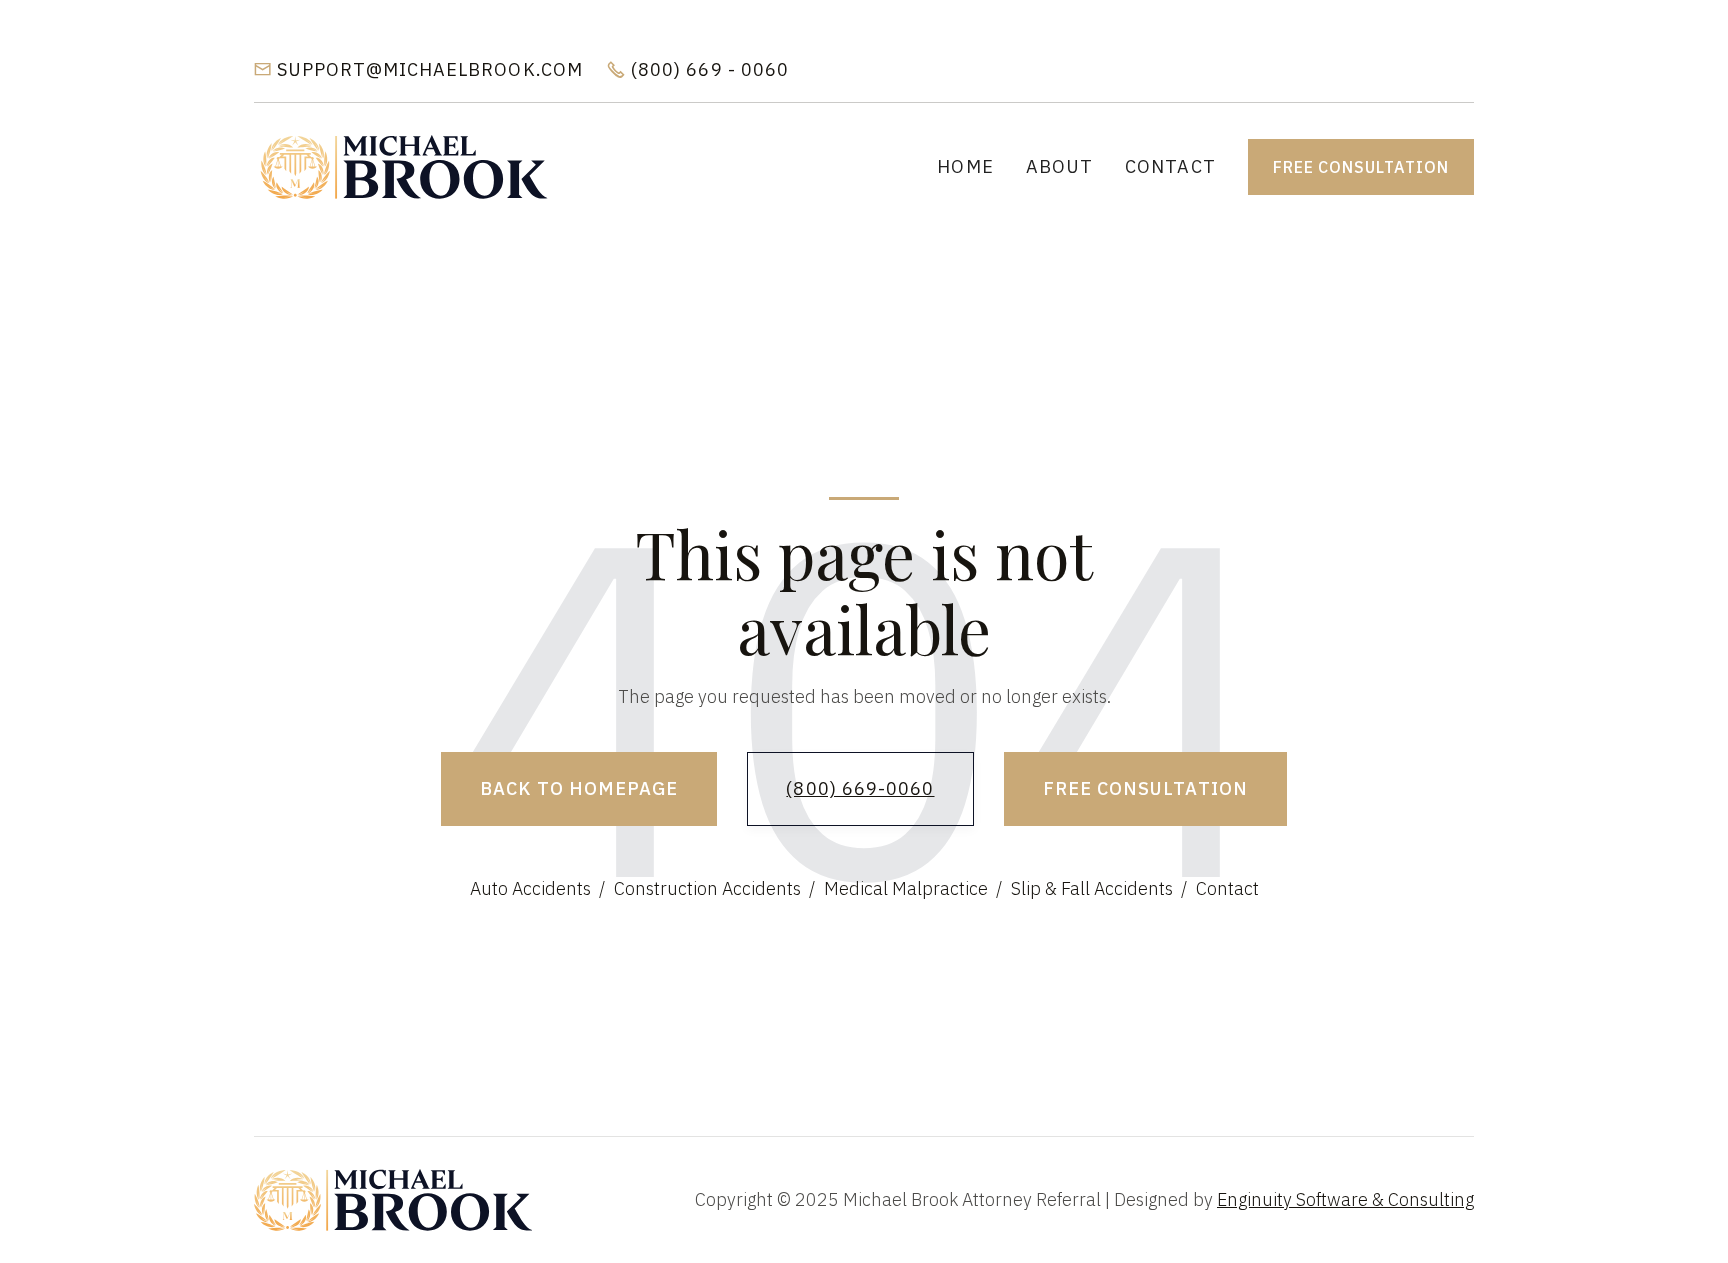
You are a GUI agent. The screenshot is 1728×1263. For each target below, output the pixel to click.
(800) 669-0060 (860, 788)
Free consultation (1361, 167)
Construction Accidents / (714, 888)
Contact (1170, 167)
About (1059, 167)
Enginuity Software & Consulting (1345, 1199)
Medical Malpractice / (913, 888)
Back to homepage (579, 788)
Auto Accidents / (537, 888)
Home (965, 167)
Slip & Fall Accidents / (1099, 888)
